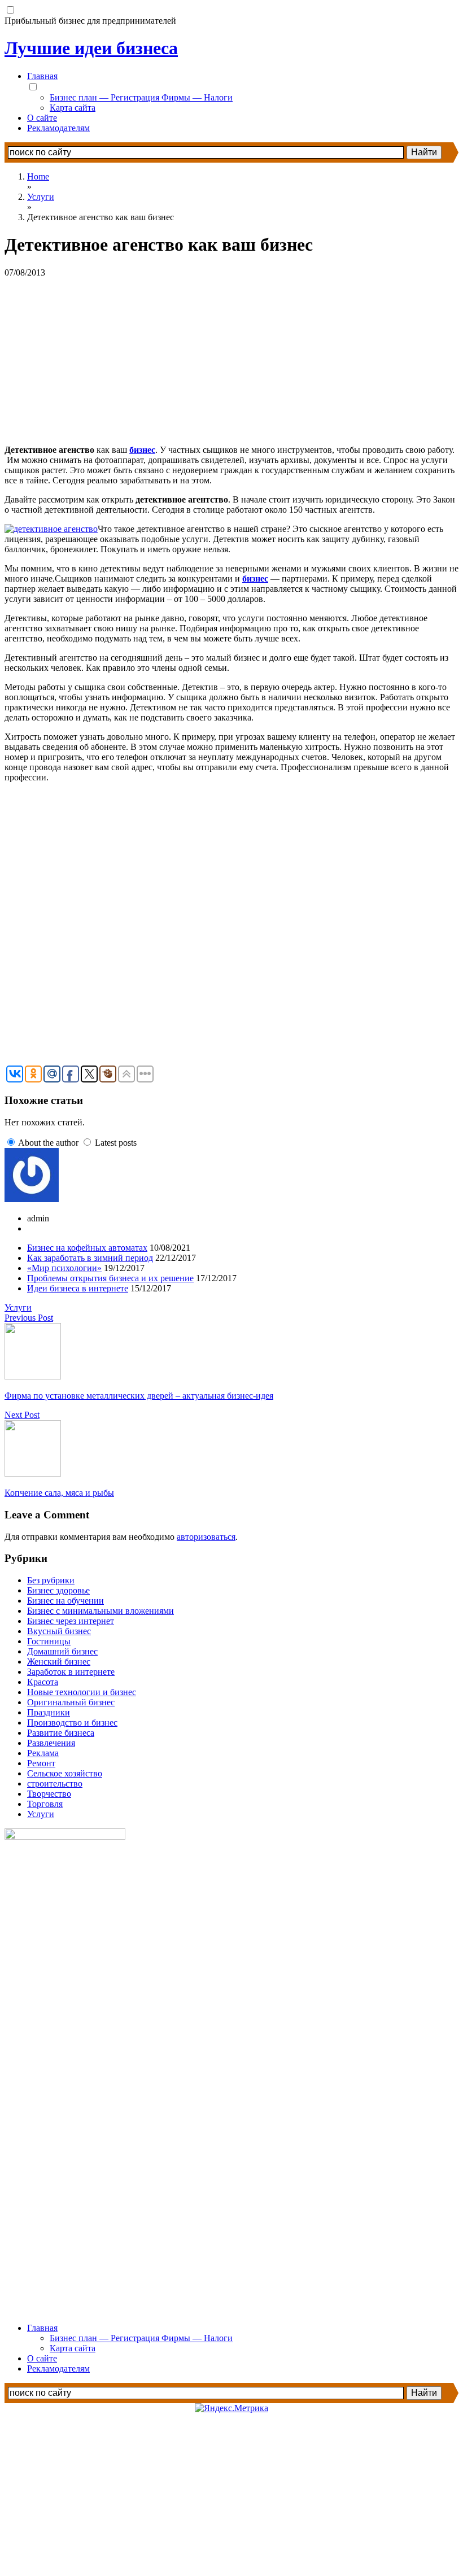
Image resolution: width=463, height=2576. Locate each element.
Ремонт (41, 1763)
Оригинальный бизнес (71, 1702)
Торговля (45, 1804)
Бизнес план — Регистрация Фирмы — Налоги (141, 97)
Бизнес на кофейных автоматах (87, 1248)
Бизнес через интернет (71, 1621)
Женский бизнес (59, 1662)
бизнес (142, 450)
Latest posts (116, 1143)
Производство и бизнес (72, 1723)
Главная (42, 76)
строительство (55, 1783)
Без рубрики (51, 1580)
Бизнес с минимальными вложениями (101, 1611)
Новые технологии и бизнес (82, 1692)
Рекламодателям (58, 128)
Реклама (43, 1753)
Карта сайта (73, 108)
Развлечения (51, 1743)
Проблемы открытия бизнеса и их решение (110, 1278)
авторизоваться (206, 1537)
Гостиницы (49, 1641)
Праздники (49, 1712)
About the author (48, 1143)
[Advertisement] (231, 357)
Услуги (18, 1307)
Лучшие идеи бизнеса (91, 48)
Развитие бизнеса (61, 1733)
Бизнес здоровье (58, 1590)
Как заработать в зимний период (90, 1258)
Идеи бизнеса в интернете (78, 1288)
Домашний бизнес (62, 1651)
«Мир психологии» (64, 1268)
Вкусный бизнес (59, 1631)
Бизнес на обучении (65, 1601)
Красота (43, 1682)
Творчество (49, 1794)
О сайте (42, 118)
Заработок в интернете (71, 1672)
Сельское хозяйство (65, 1773)
